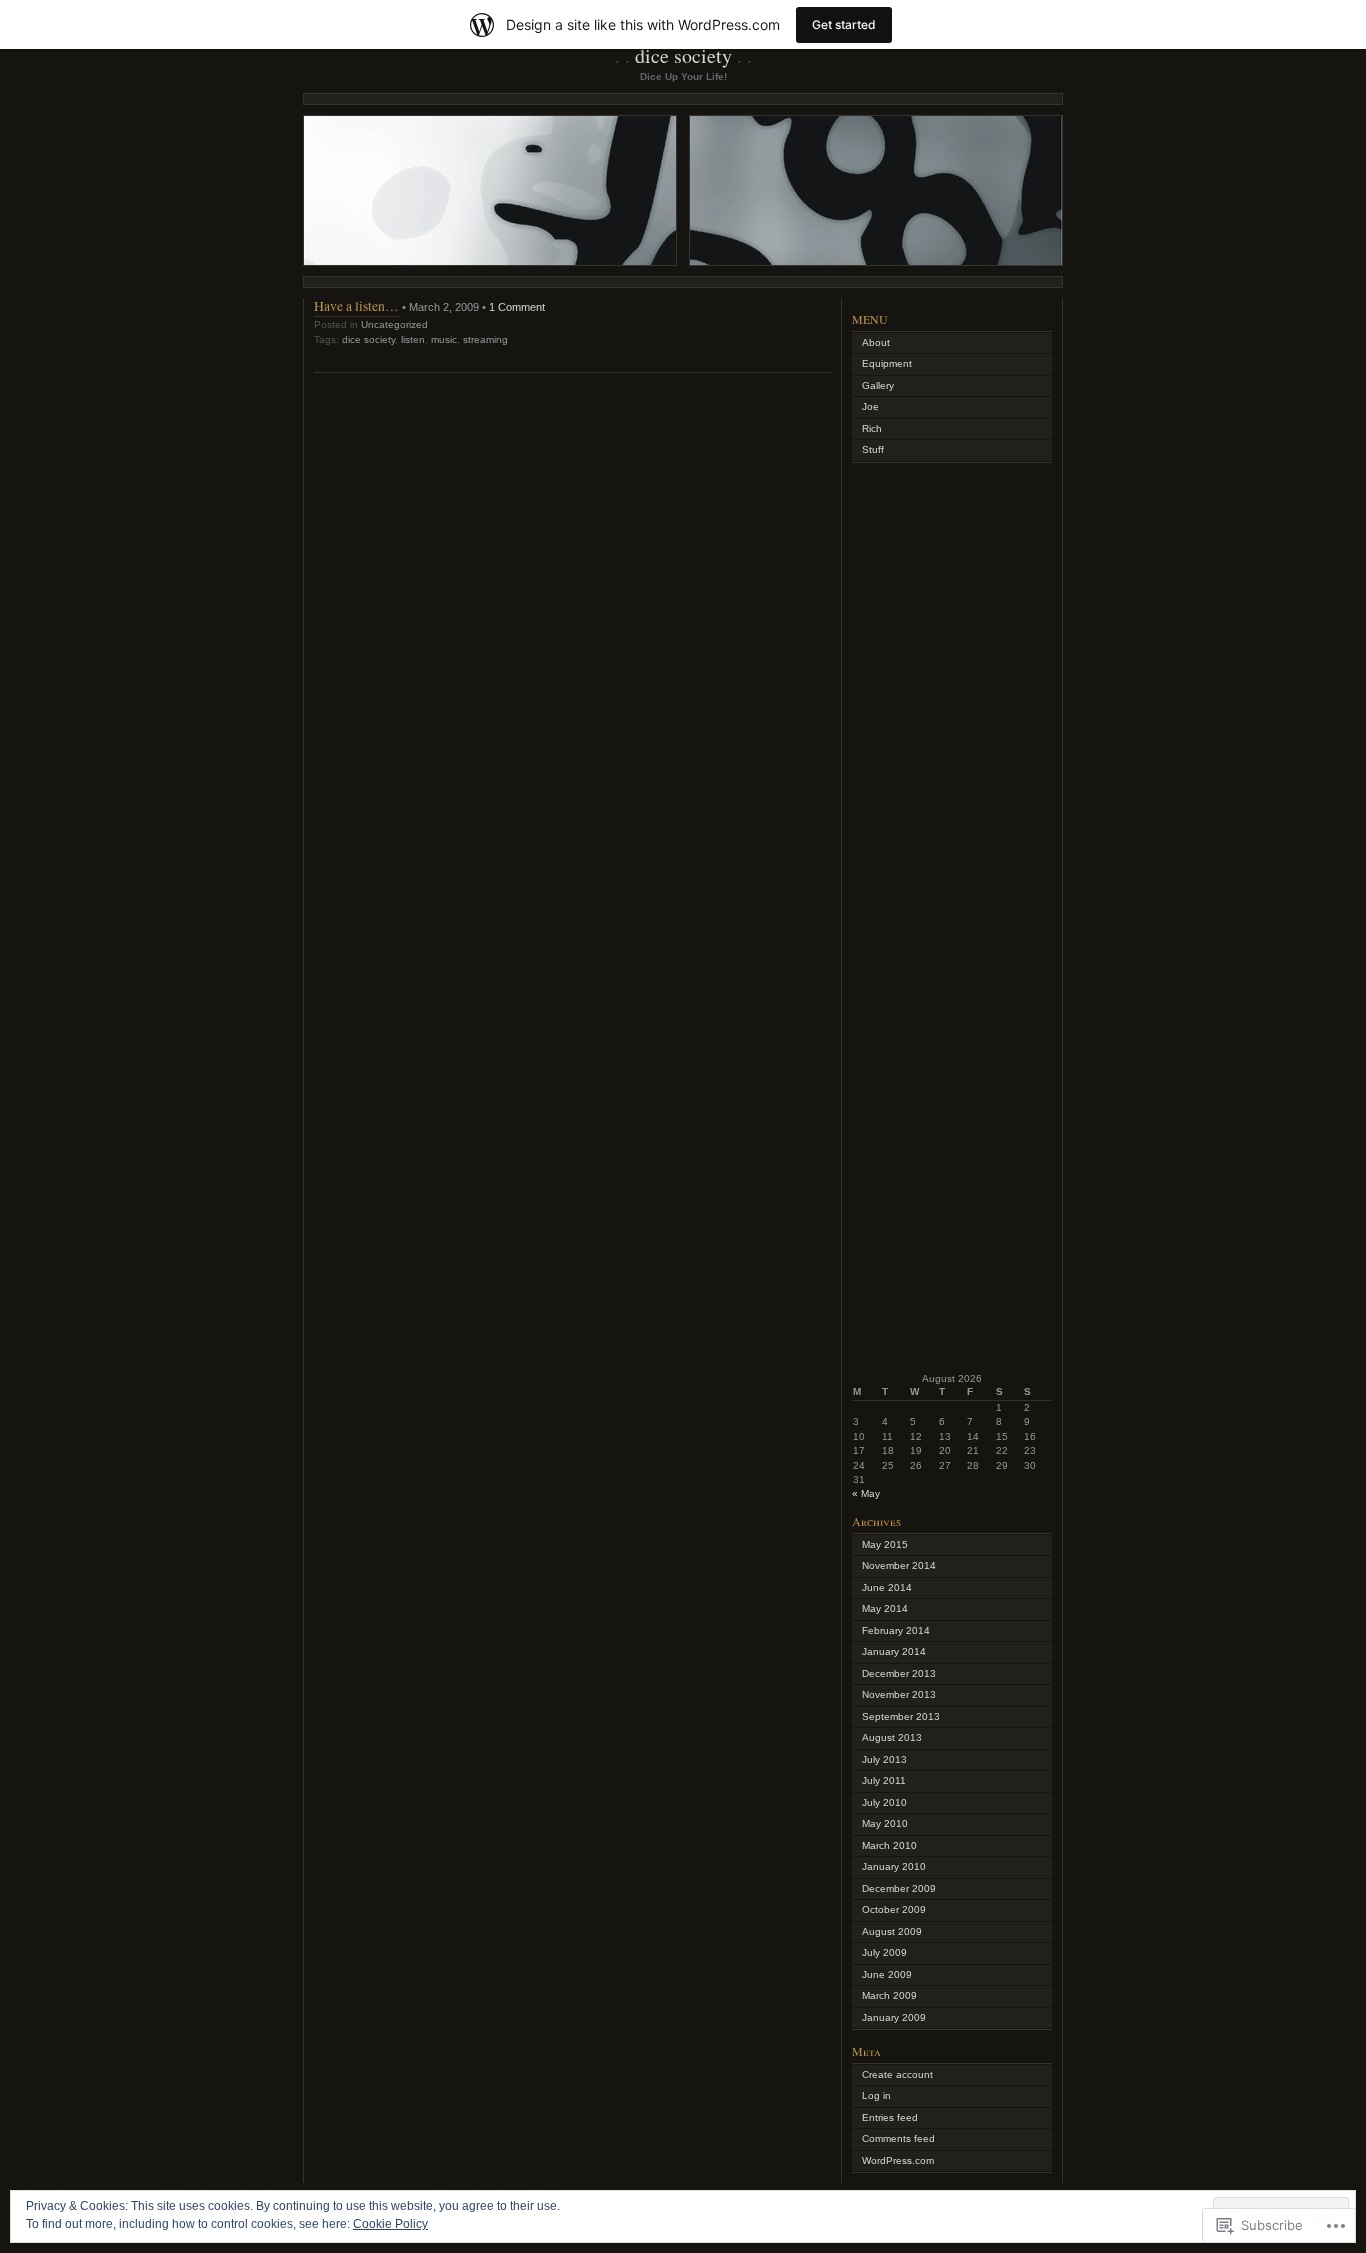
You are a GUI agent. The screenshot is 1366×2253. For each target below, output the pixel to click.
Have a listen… (356, 305)
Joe (870, 406)
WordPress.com (898, 2160)
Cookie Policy (390, 2224)
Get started (844, 24)
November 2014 (899, 1565)
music (444, 339)
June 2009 (887, 1974)
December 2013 (899, 1673)
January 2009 (894, 2017)
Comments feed (898, 2138)
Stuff (873, 449)
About (876, 342)
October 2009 (894, 1909)
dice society (368, 339)
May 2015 (885, 1544)
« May (866, 1493)
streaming (485, 339)
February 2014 (896, 1630)
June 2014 (887, 1587)
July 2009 (884, 1952)
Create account (897, 2074)
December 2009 (899, 1888)
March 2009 (889, 1995)
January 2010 (894, 1866)
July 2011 (884, 1780)
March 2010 (889, 1845)
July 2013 (884, 1759)
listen (413, 339)
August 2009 (892, 1931)
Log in (876, 2095)
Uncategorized (394, 324)
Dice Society (683, 55)
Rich (872, 428)
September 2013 (901, 1716)
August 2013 (892, 1737)
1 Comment (517, 307)
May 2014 (885, 1608)
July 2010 (884, 1802)
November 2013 (899, 1694)
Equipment (887, 363)
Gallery (878, 385)
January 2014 (894, 1651)
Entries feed (890, 2117)
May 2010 (885, 1823)
